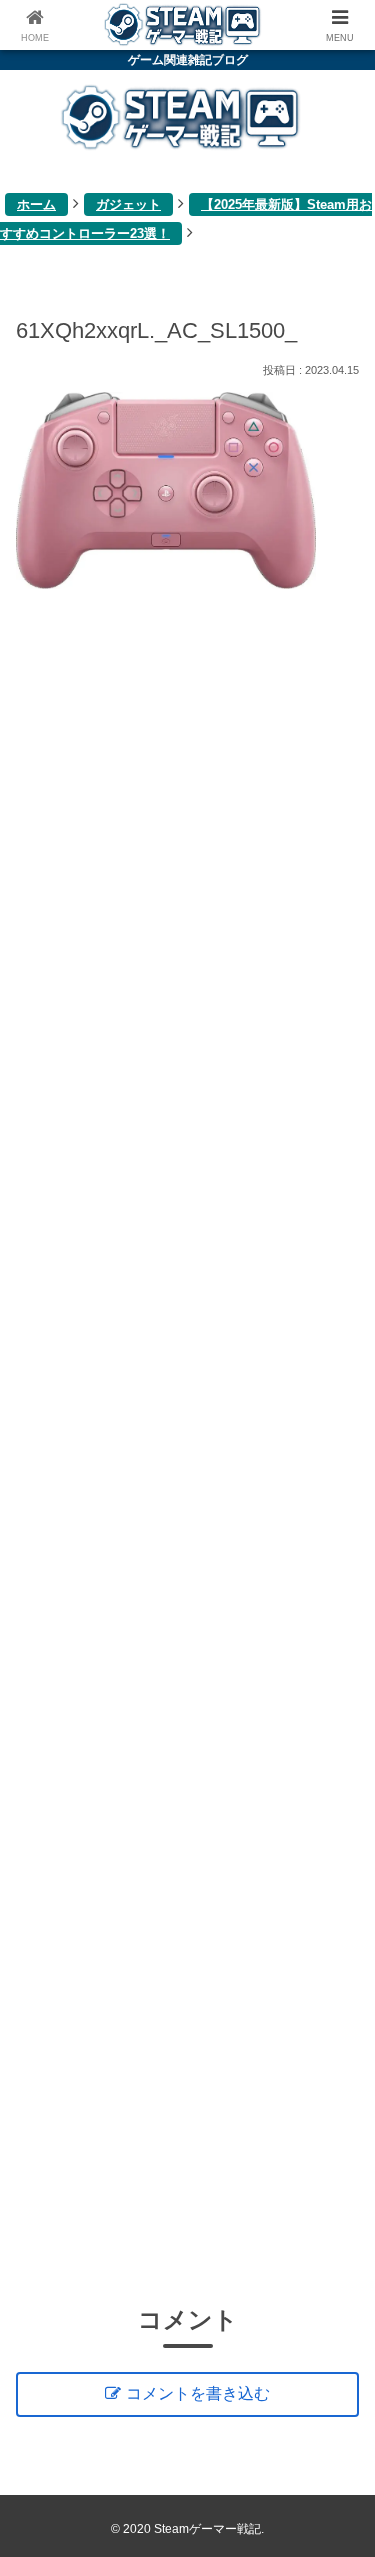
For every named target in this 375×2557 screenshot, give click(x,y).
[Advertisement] (187, 1443)
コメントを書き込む (198, 2393)
